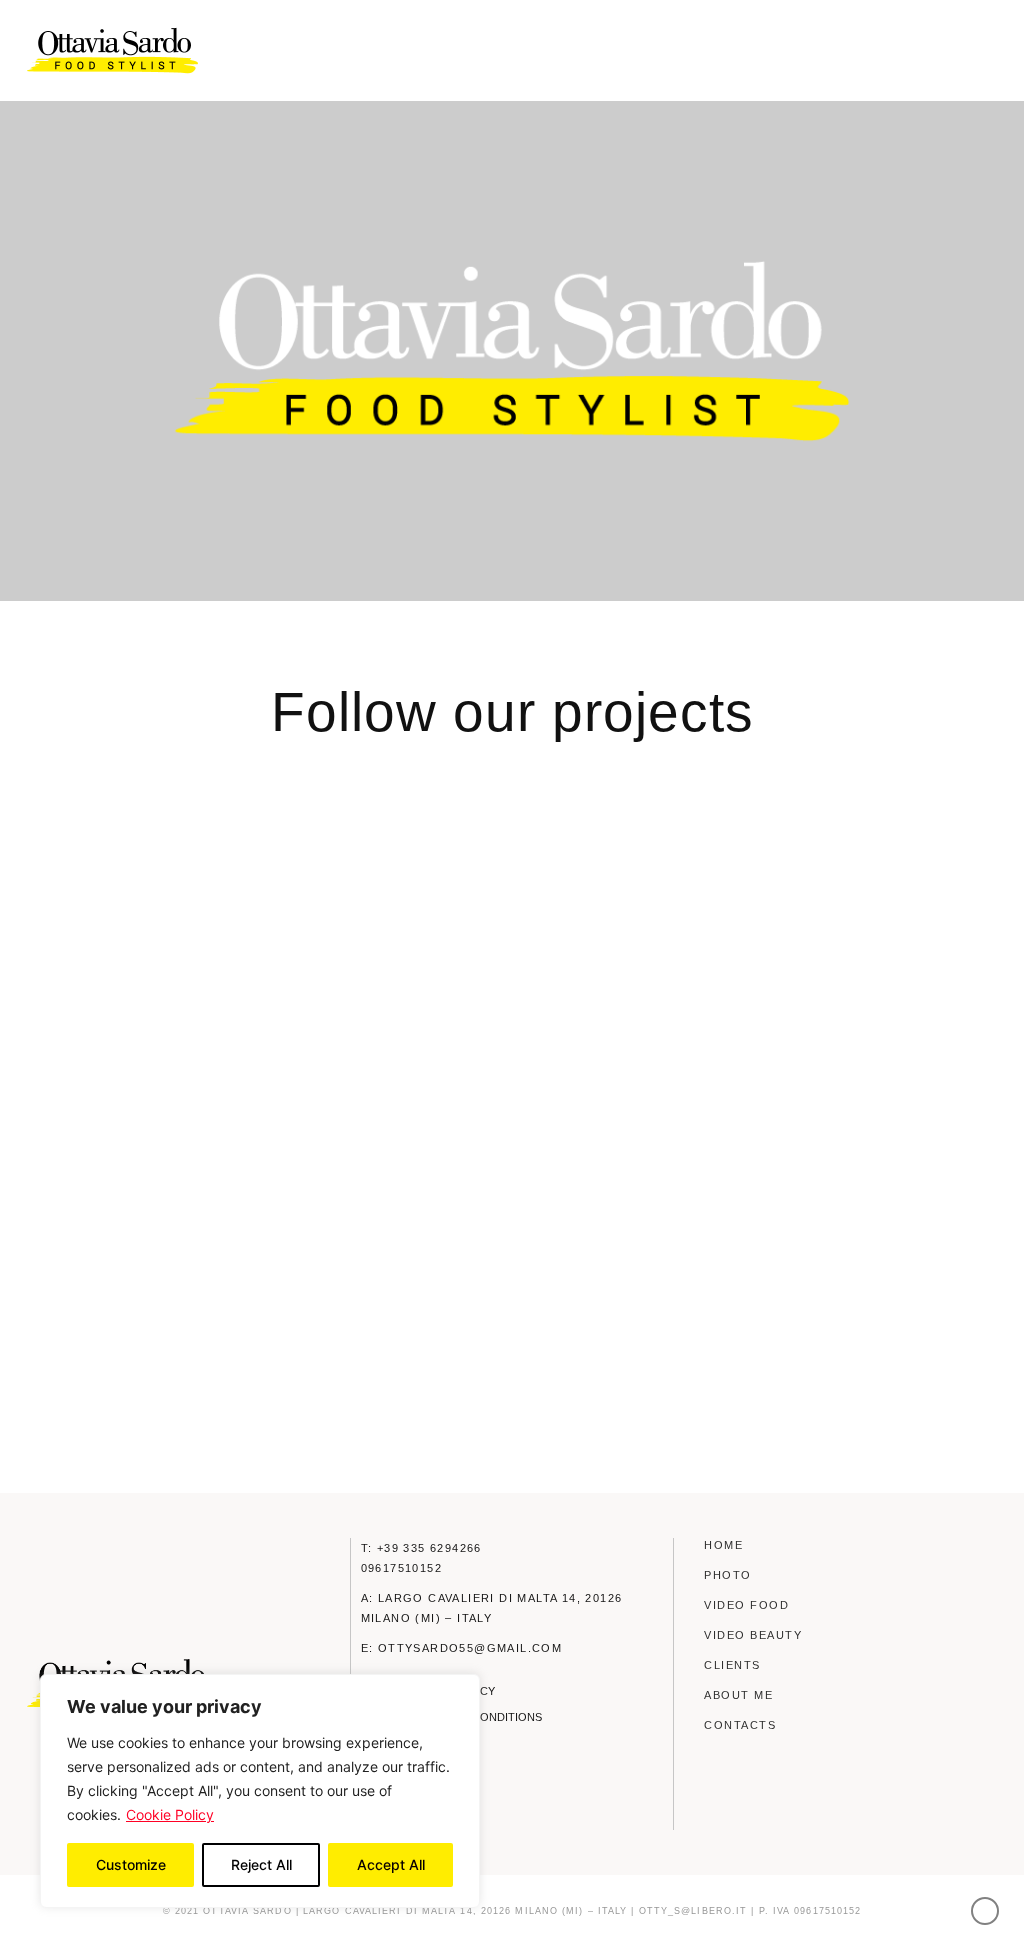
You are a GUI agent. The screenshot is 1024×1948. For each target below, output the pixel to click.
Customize (131, 1864)
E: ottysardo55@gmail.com (462, 1648)
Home (723, 1545)
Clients (732, 1665)
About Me (738, 1695)
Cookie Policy (170, 1814)
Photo (728, 1575)
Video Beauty (753, 1635)
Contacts (740, 1725)
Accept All (391, 1864)
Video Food (746, 1605)
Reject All (261, 1864)
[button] (984, 51)
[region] (260, 1791)
